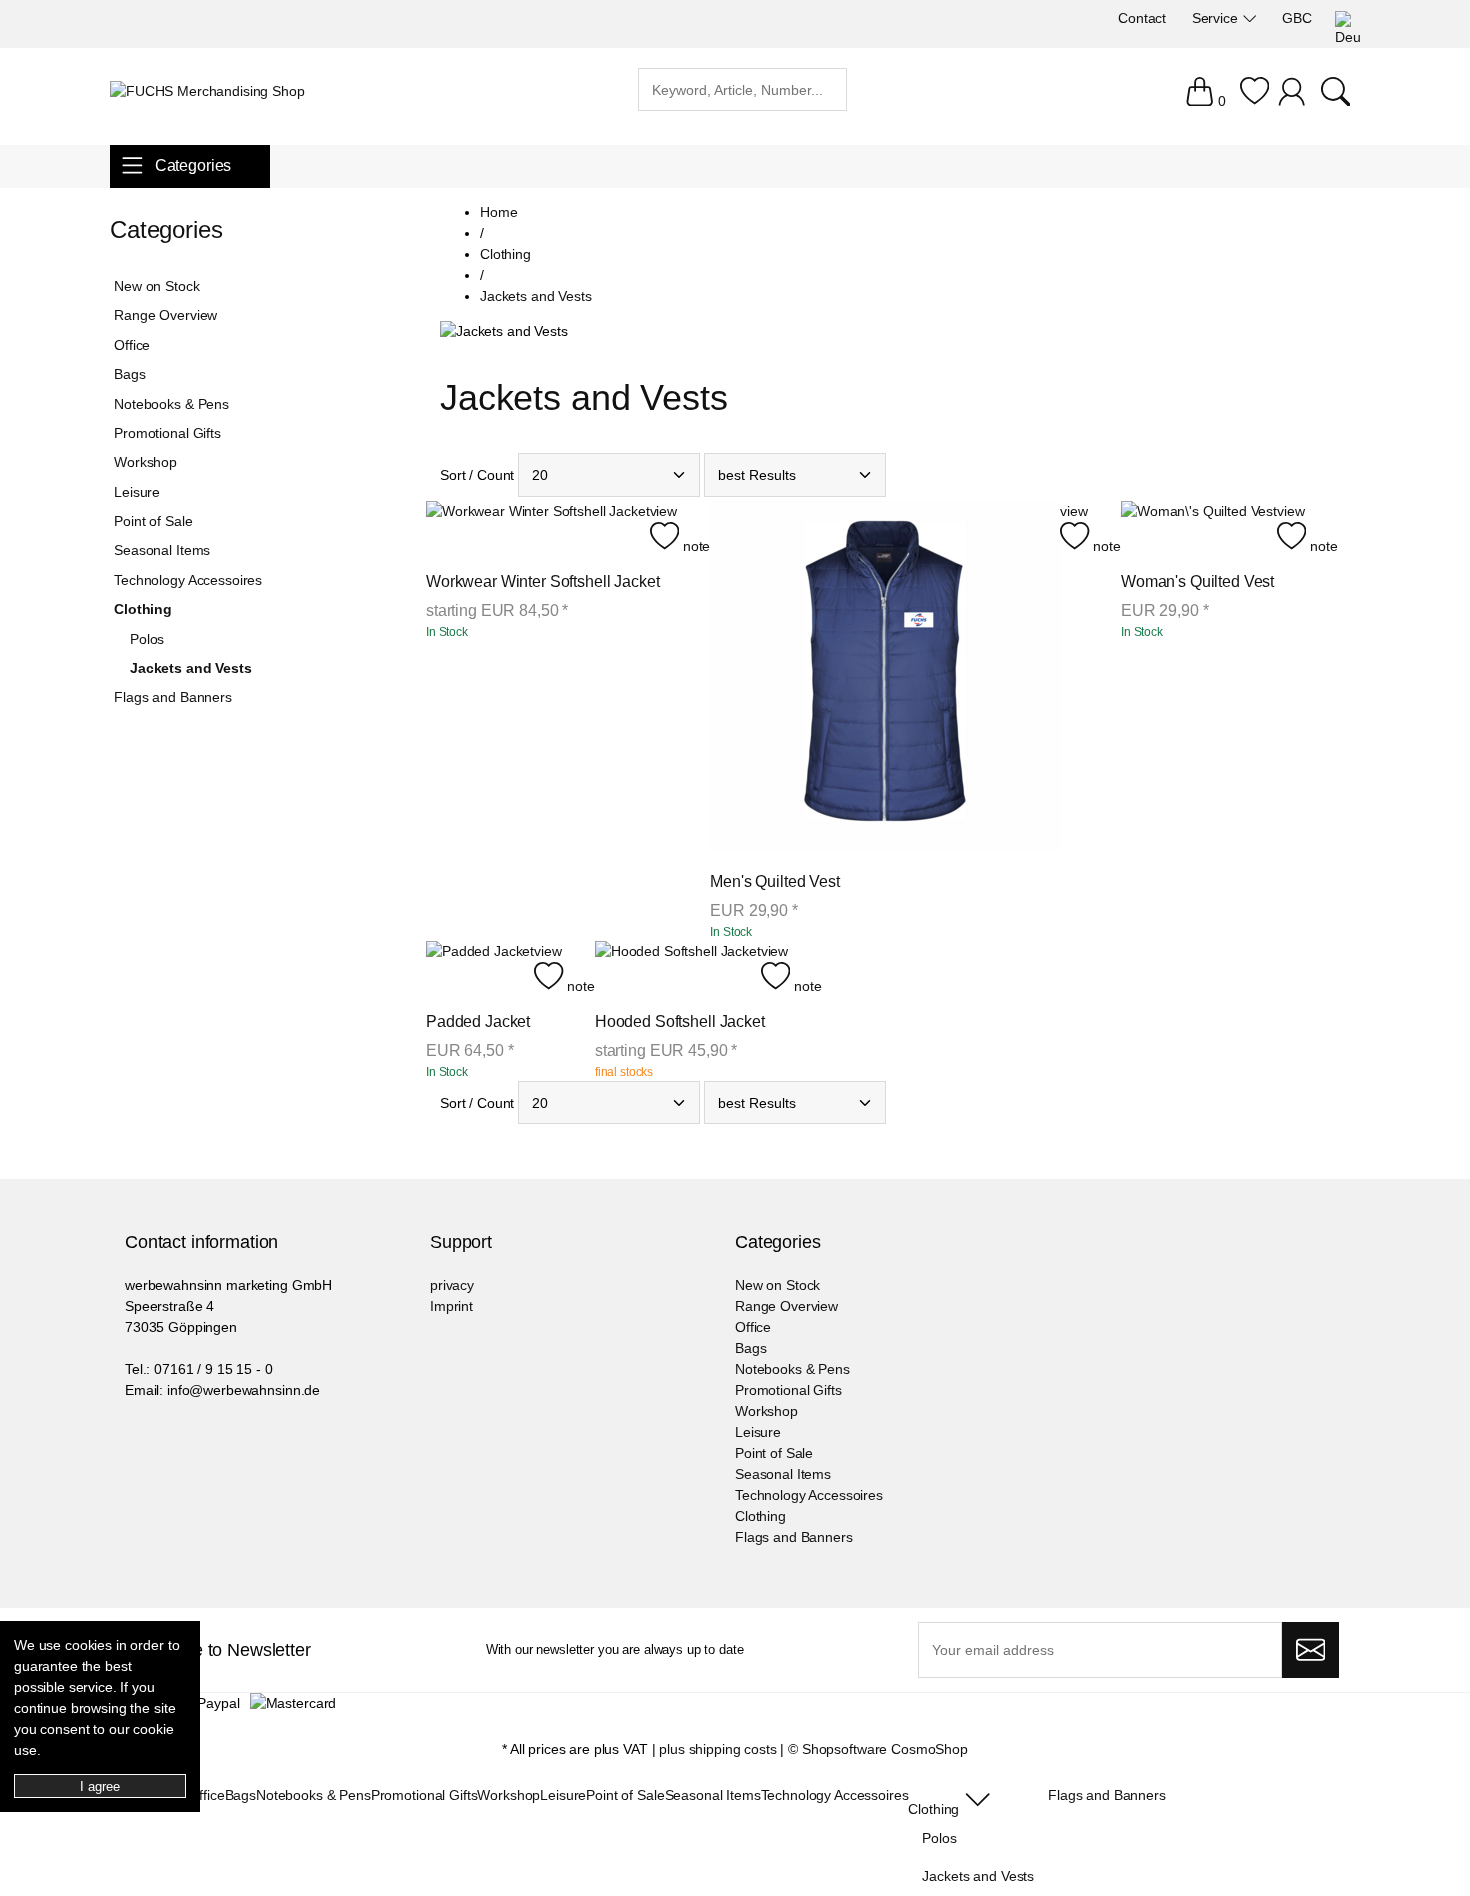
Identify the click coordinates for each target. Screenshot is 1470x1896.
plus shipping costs (717, 1749)
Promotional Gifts (167, 433)
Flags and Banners (173, 697)
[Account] (1294, 101)
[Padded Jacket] (480, 969)
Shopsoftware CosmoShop (885, 1749)
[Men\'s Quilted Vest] (885, 679)
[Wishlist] (1254, 101)
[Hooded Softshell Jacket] (678, 969)
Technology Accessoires (188, 580)
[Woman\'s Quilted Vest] (1199, 529)
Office (132, 345)
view (663, 511)
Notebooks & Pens (171, 404)
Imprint (451, 1306)
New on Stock (156, 286)
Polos (147, 639)
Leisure (137, 492)
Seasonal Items (162, 550)
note (694, 546)
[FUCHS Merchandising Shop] (207, 91)
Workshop (145, 462)
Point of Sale (153, 521)
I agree (99, 1786)
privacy (452, 1285)
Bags (129, 374)
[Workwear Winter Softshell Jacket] (538, 529)
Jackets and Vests (191, 668)
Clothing (143, 609)
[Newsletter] (1310, 1650)
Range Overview (165, 315)
